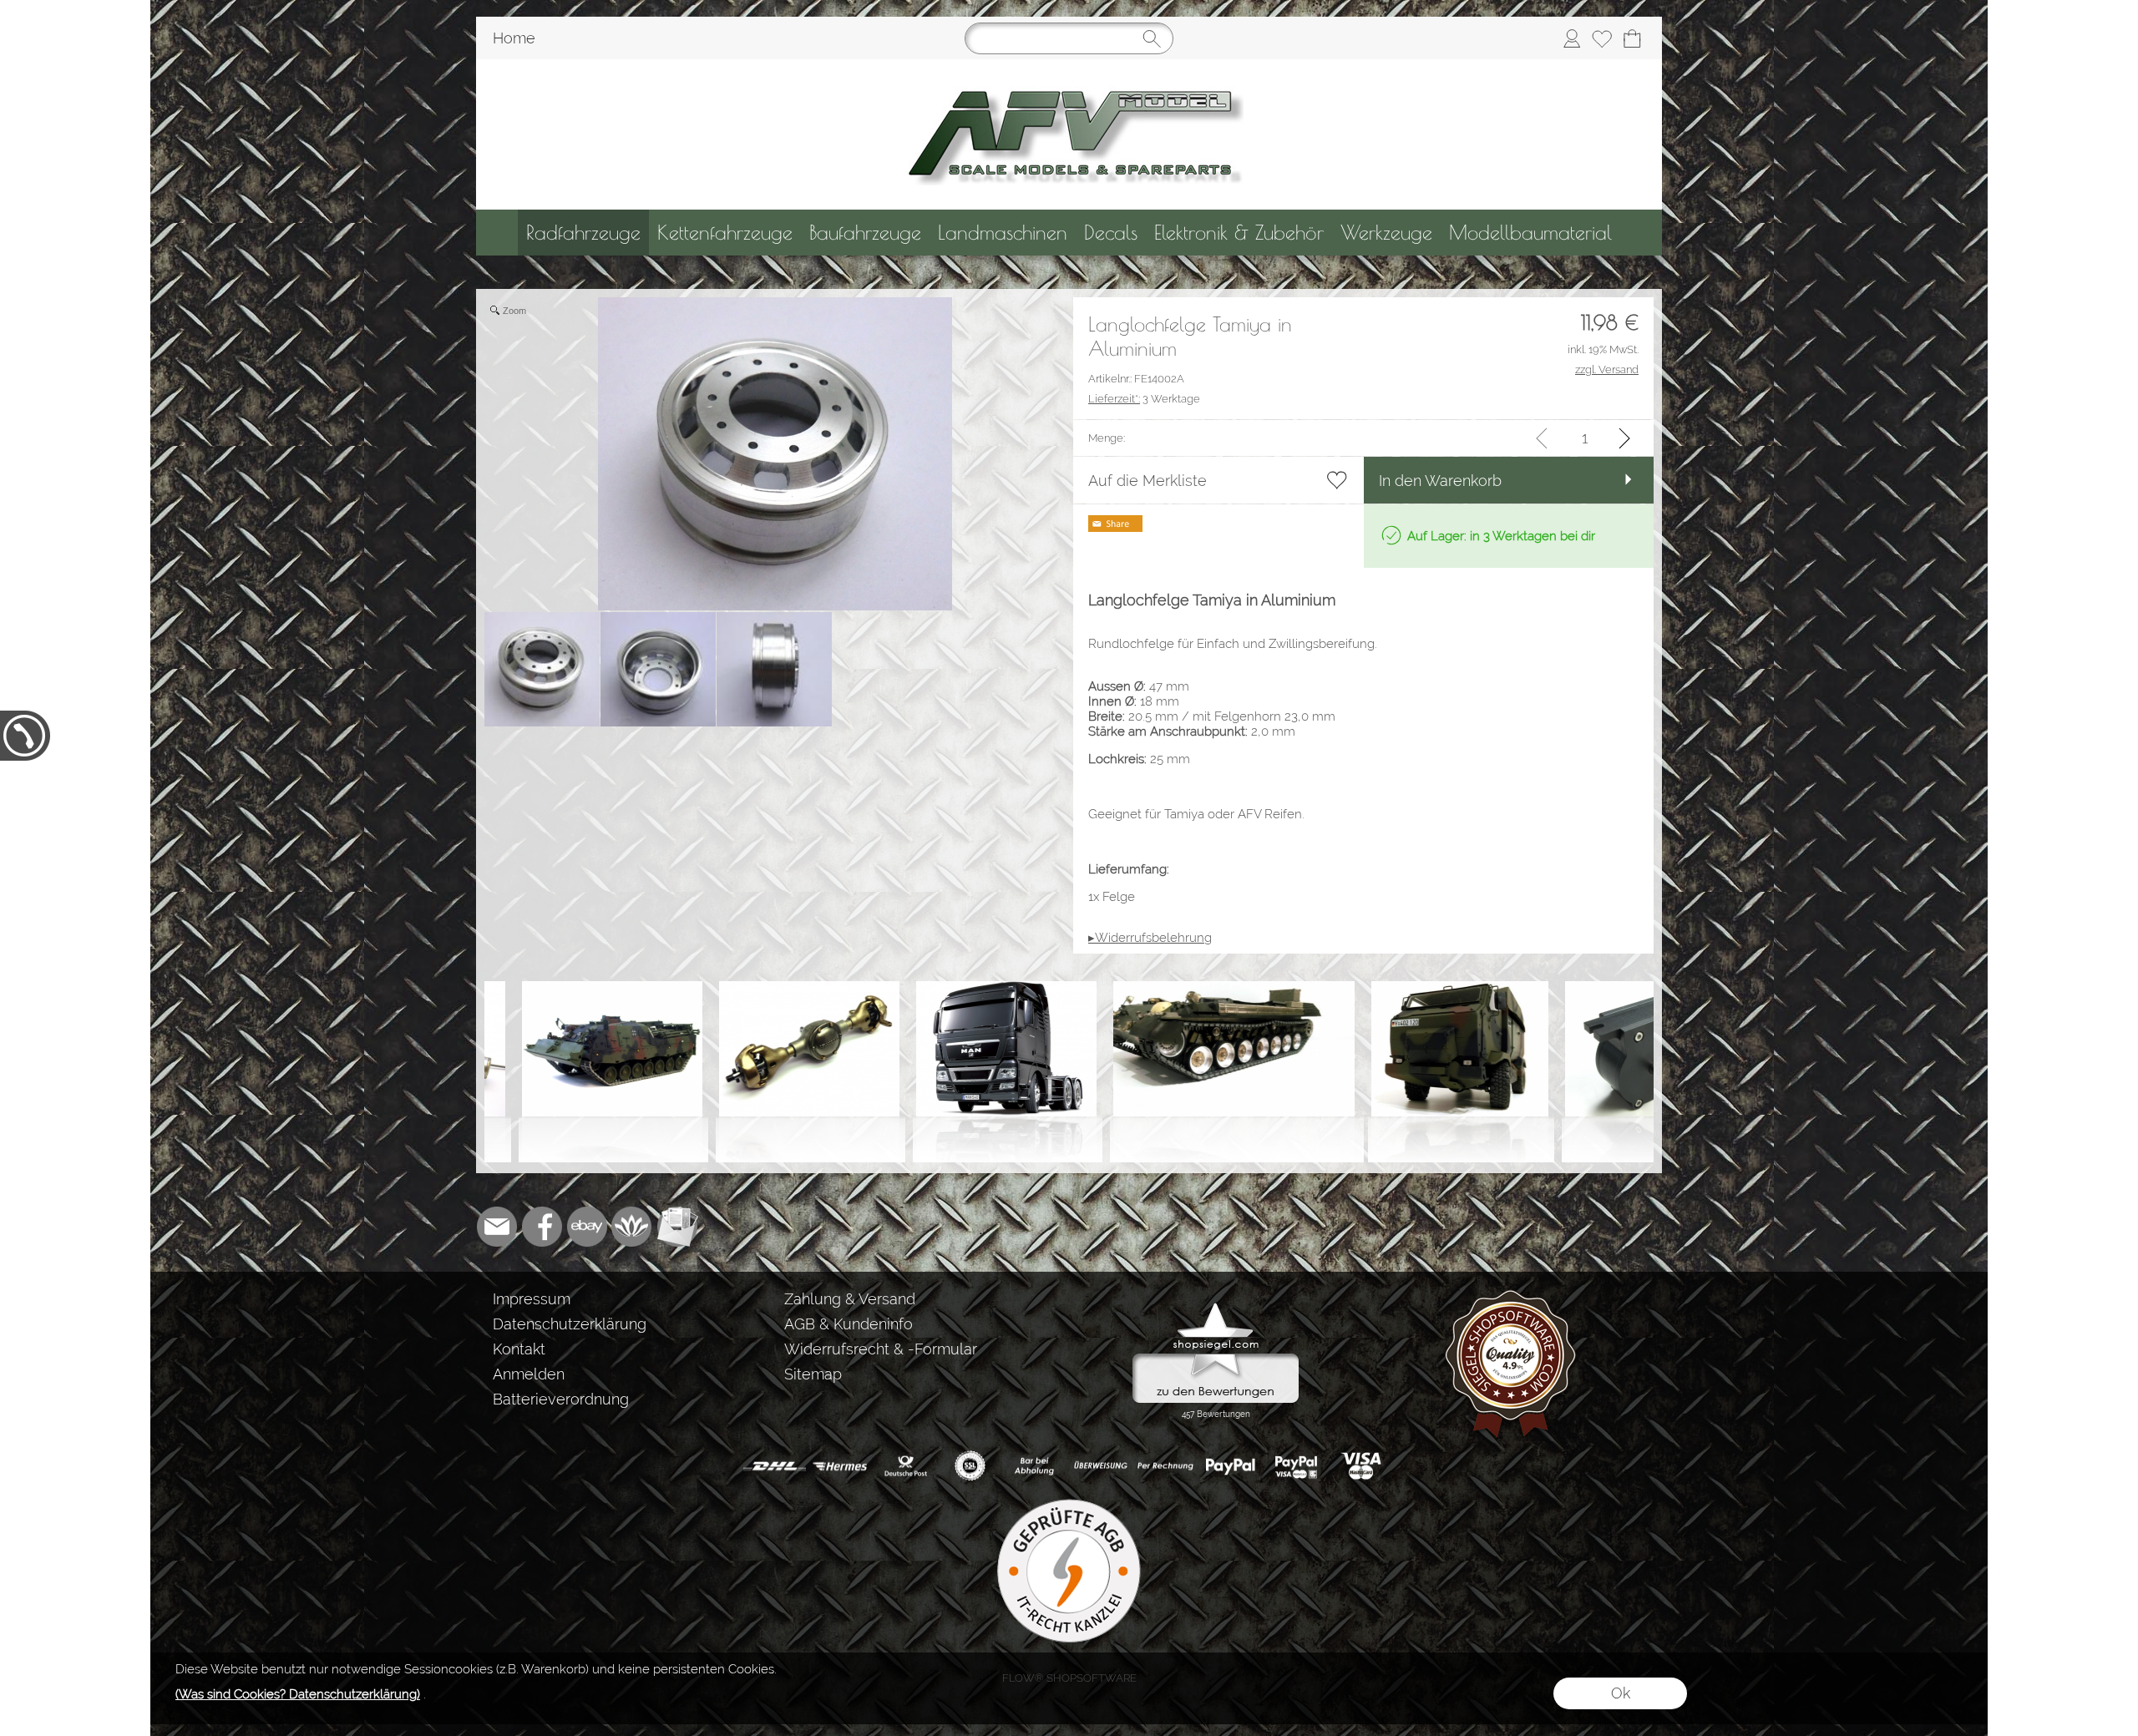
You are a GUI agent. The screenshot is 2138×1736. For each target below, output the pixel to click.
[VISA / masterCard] (1361, 1466)
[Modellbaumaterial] (1530, 233)
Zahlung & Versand (850, 1299)
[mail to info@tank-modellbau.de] (497, 1227)
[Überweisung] (1100, 1466)
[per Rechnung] (1165, 1466)
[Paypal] (1231, 1466)
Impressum (532, 1299)
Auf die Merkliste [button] (1148, 481)
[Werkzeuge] (1386, 233)
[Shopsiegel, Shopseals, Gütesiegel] (1216, 1307)
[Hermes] (840, 1466)
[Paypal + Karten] (1296, 1466)
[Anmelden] (1572, 38)
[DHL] (775, 1466)
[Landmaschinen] (1003, 233)
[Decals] (1111, 233)
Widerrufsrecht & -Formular (881, 1349)
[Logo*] (1069, 66)
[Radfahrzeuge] (583, 233)
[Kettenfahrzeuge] (725, 233)
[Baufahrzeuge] (865, 233)
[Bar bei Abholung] (1035, 1466)
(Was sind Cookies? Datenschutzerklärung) (298, 1694)
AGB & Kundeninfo (849, 1324)
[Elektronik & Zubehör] (1239, 233)
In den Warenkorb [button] (1440, 481)
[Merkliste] (1602, 38)
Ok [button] (1621, 1693)
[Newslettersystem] (677, 1227)
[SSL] (970, 1466)
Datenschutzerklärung (570, 1324)
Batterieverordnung (561, 1399)
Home (514, 38)
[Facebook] (542, 1227)
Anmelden (529, 1374)
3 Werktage (1144, 399)
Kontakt (519, 1349)
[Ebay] (587, 1227)
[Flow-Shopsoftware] (632, 1227)
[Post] (905, 1466)
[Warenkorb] (1632, 38)
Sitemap (813, 1374)
